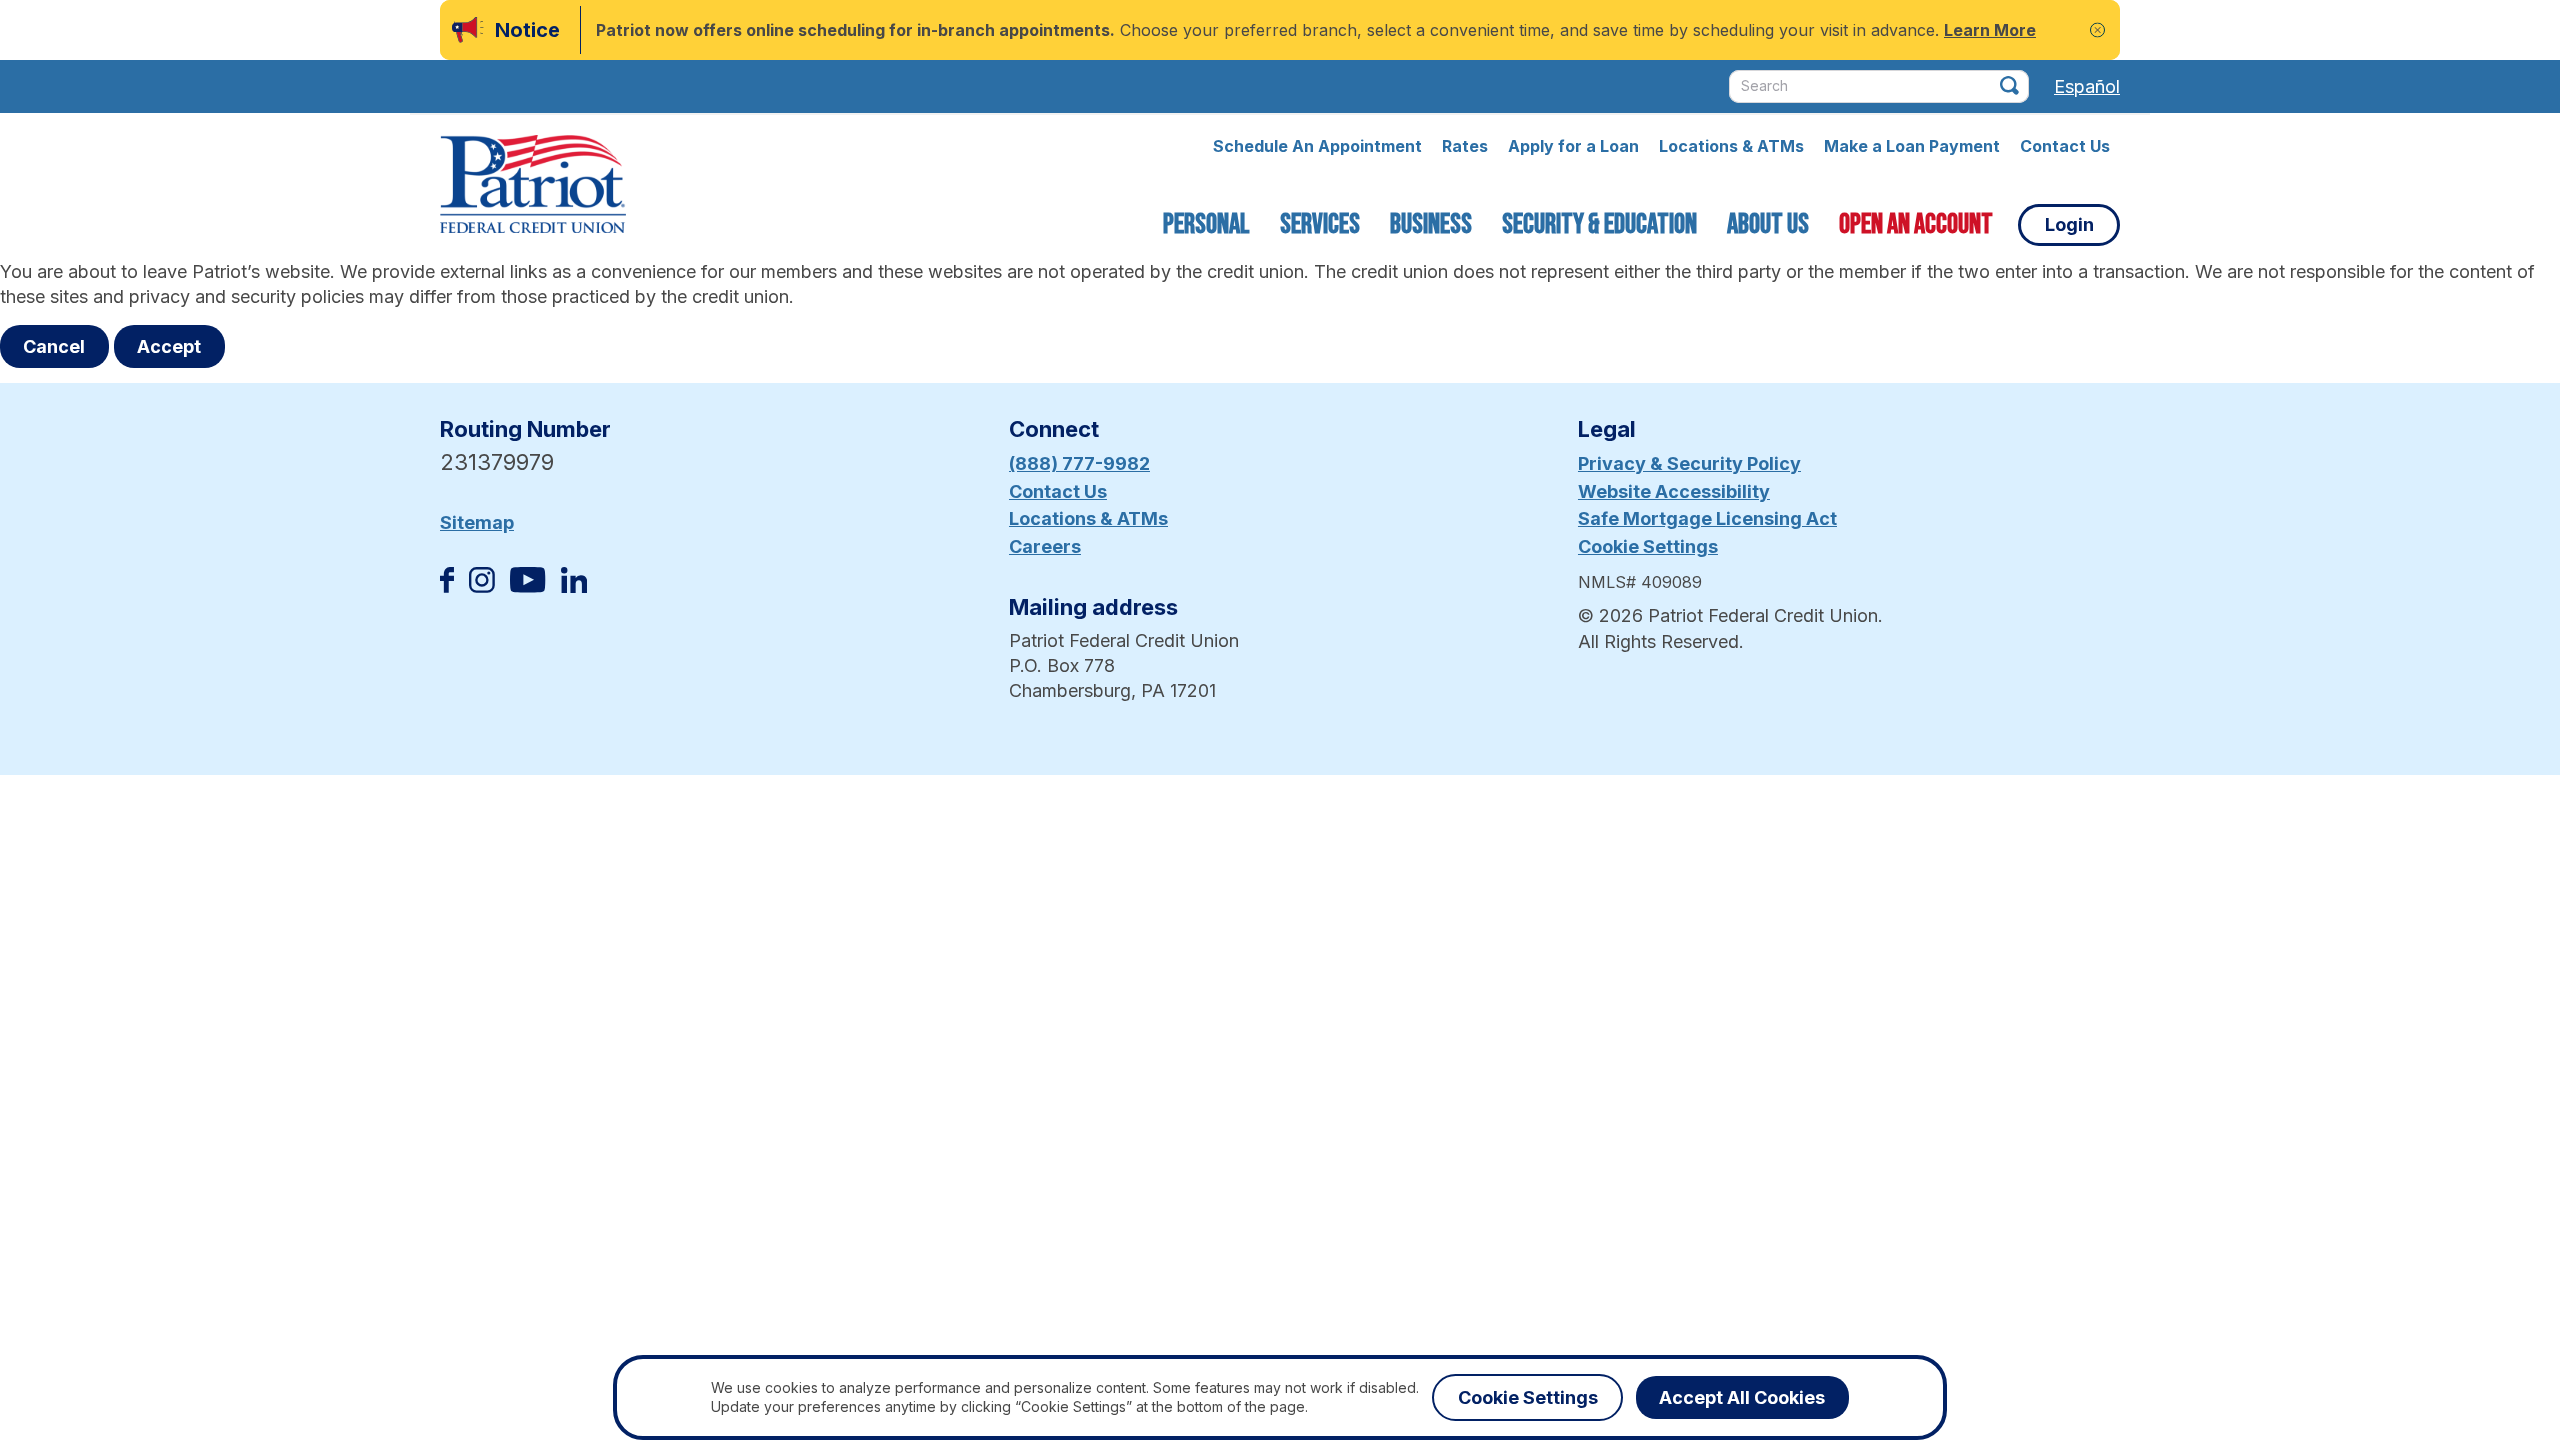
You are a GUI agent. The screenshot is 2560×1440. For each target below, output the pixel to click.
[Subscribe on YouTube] (527, 586)
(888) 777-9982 (1079, 463)
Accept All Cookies (1742, 1397)
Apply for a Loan (1573, 146)
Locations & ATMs (1731, 146)
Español (2087, 86)
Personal (1206, 224)
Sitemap (477, 522)
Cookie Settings (1648, 546)
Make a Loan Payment (1912, 146)
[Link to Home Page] (533, 187)
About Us (1768, 224)
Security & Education (1599, 224)
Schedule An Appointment (1317, 146)
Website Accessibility (1674, 491)
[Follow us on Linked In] (574, 586)
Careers (1045, 546)
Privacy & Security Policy (1689, 463)
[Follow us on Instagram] (482, 586)
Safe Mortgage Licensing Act (1707, 518)
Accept (169, 346)
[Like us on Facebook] (447, 586)
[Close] (2097, 30)
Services (1320, 224)
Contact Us (2065, 146)
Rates (1465, 146)
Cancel (54, 346)
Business (1431, 224)
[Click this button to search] (2009, 85)
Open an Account (1916, 224)
